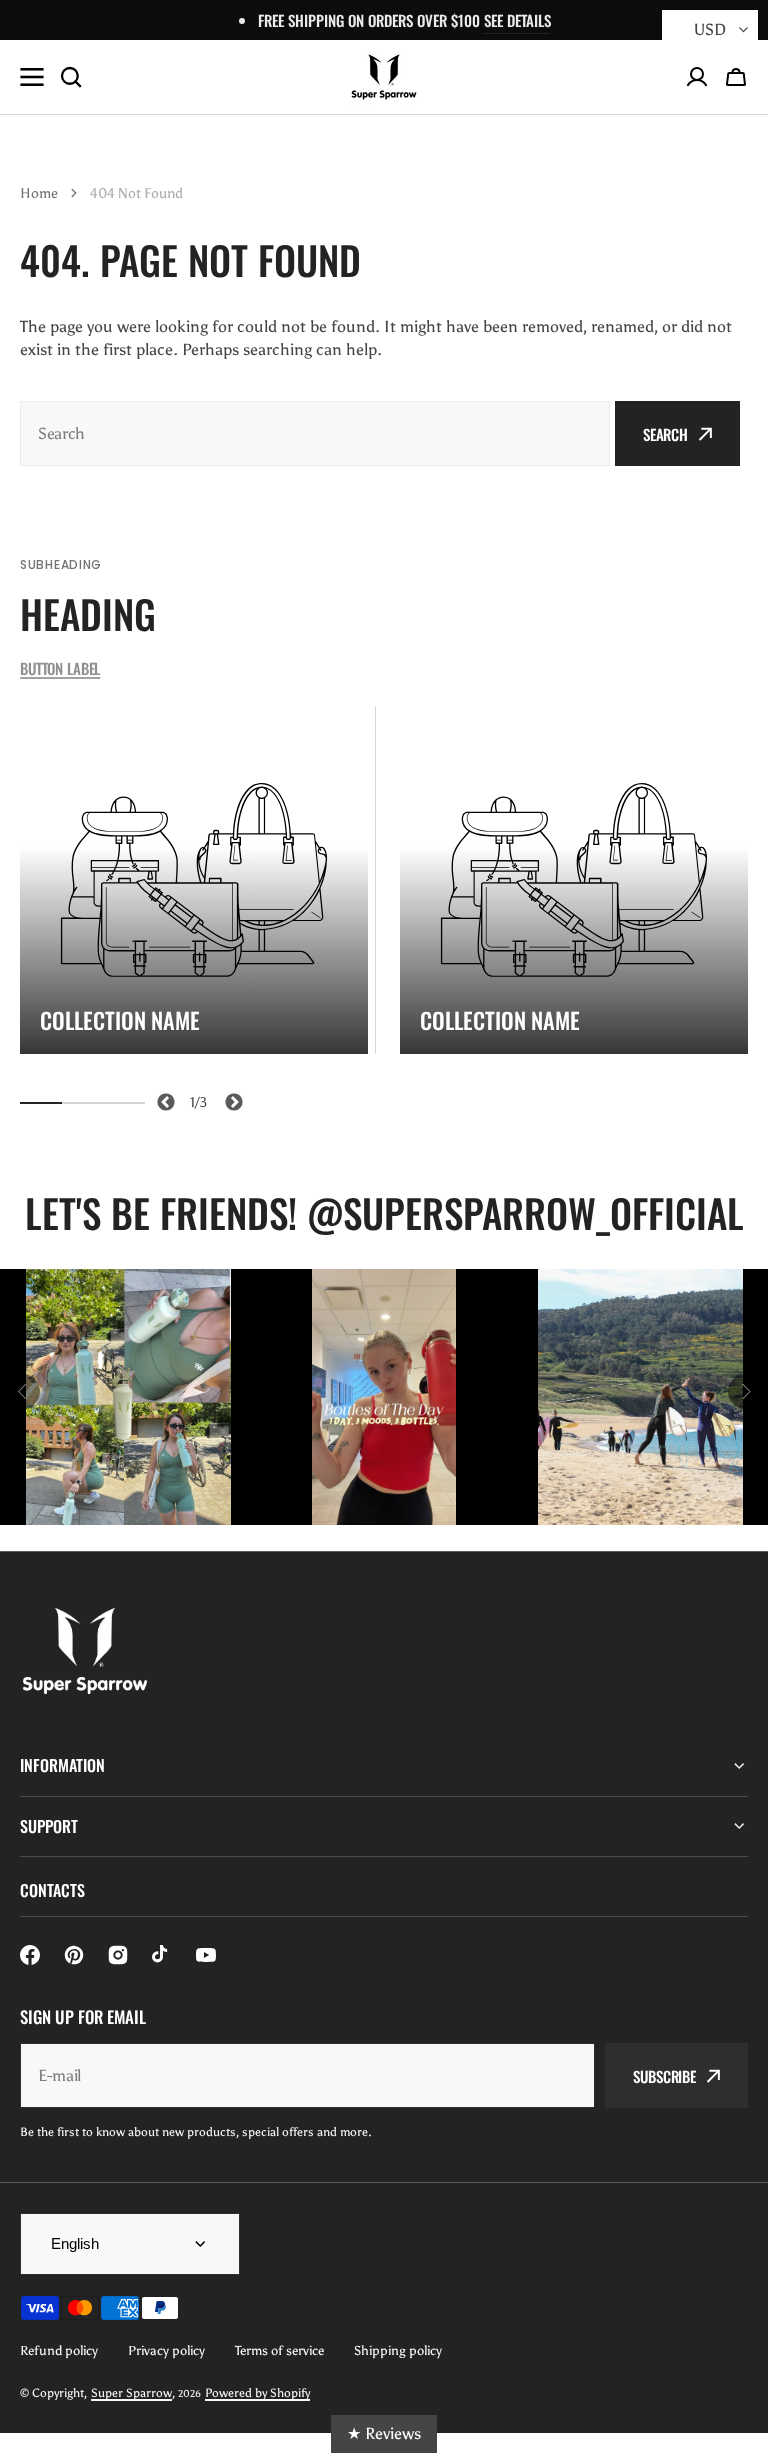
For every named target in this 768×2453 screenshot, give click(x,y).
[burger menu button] (32, 77)
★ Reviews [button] (384, 2433)
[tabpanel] (194, 880)
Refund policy (59, 2350)
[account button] (697, 77)
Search (665, 434)
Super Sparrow (131, 2393)
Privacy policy (166, 2350)
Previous (162, 1099)
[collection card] (194, 880)
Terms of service (279, 2350)
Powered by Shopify (257, 2393)
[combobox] (315, 433)
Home (39, 193)
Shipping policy (398, 2350)
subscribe (664, 2076)
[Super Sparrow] (384, 77)
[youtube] (206, 1955)
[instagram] (118, 1955)
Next (230, 1099)
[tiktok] (162, 1955)
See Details (517, 20)
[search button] (71, 77)
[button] (736, 77)
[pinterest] (74, 1955)
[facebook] (30, 1955)
